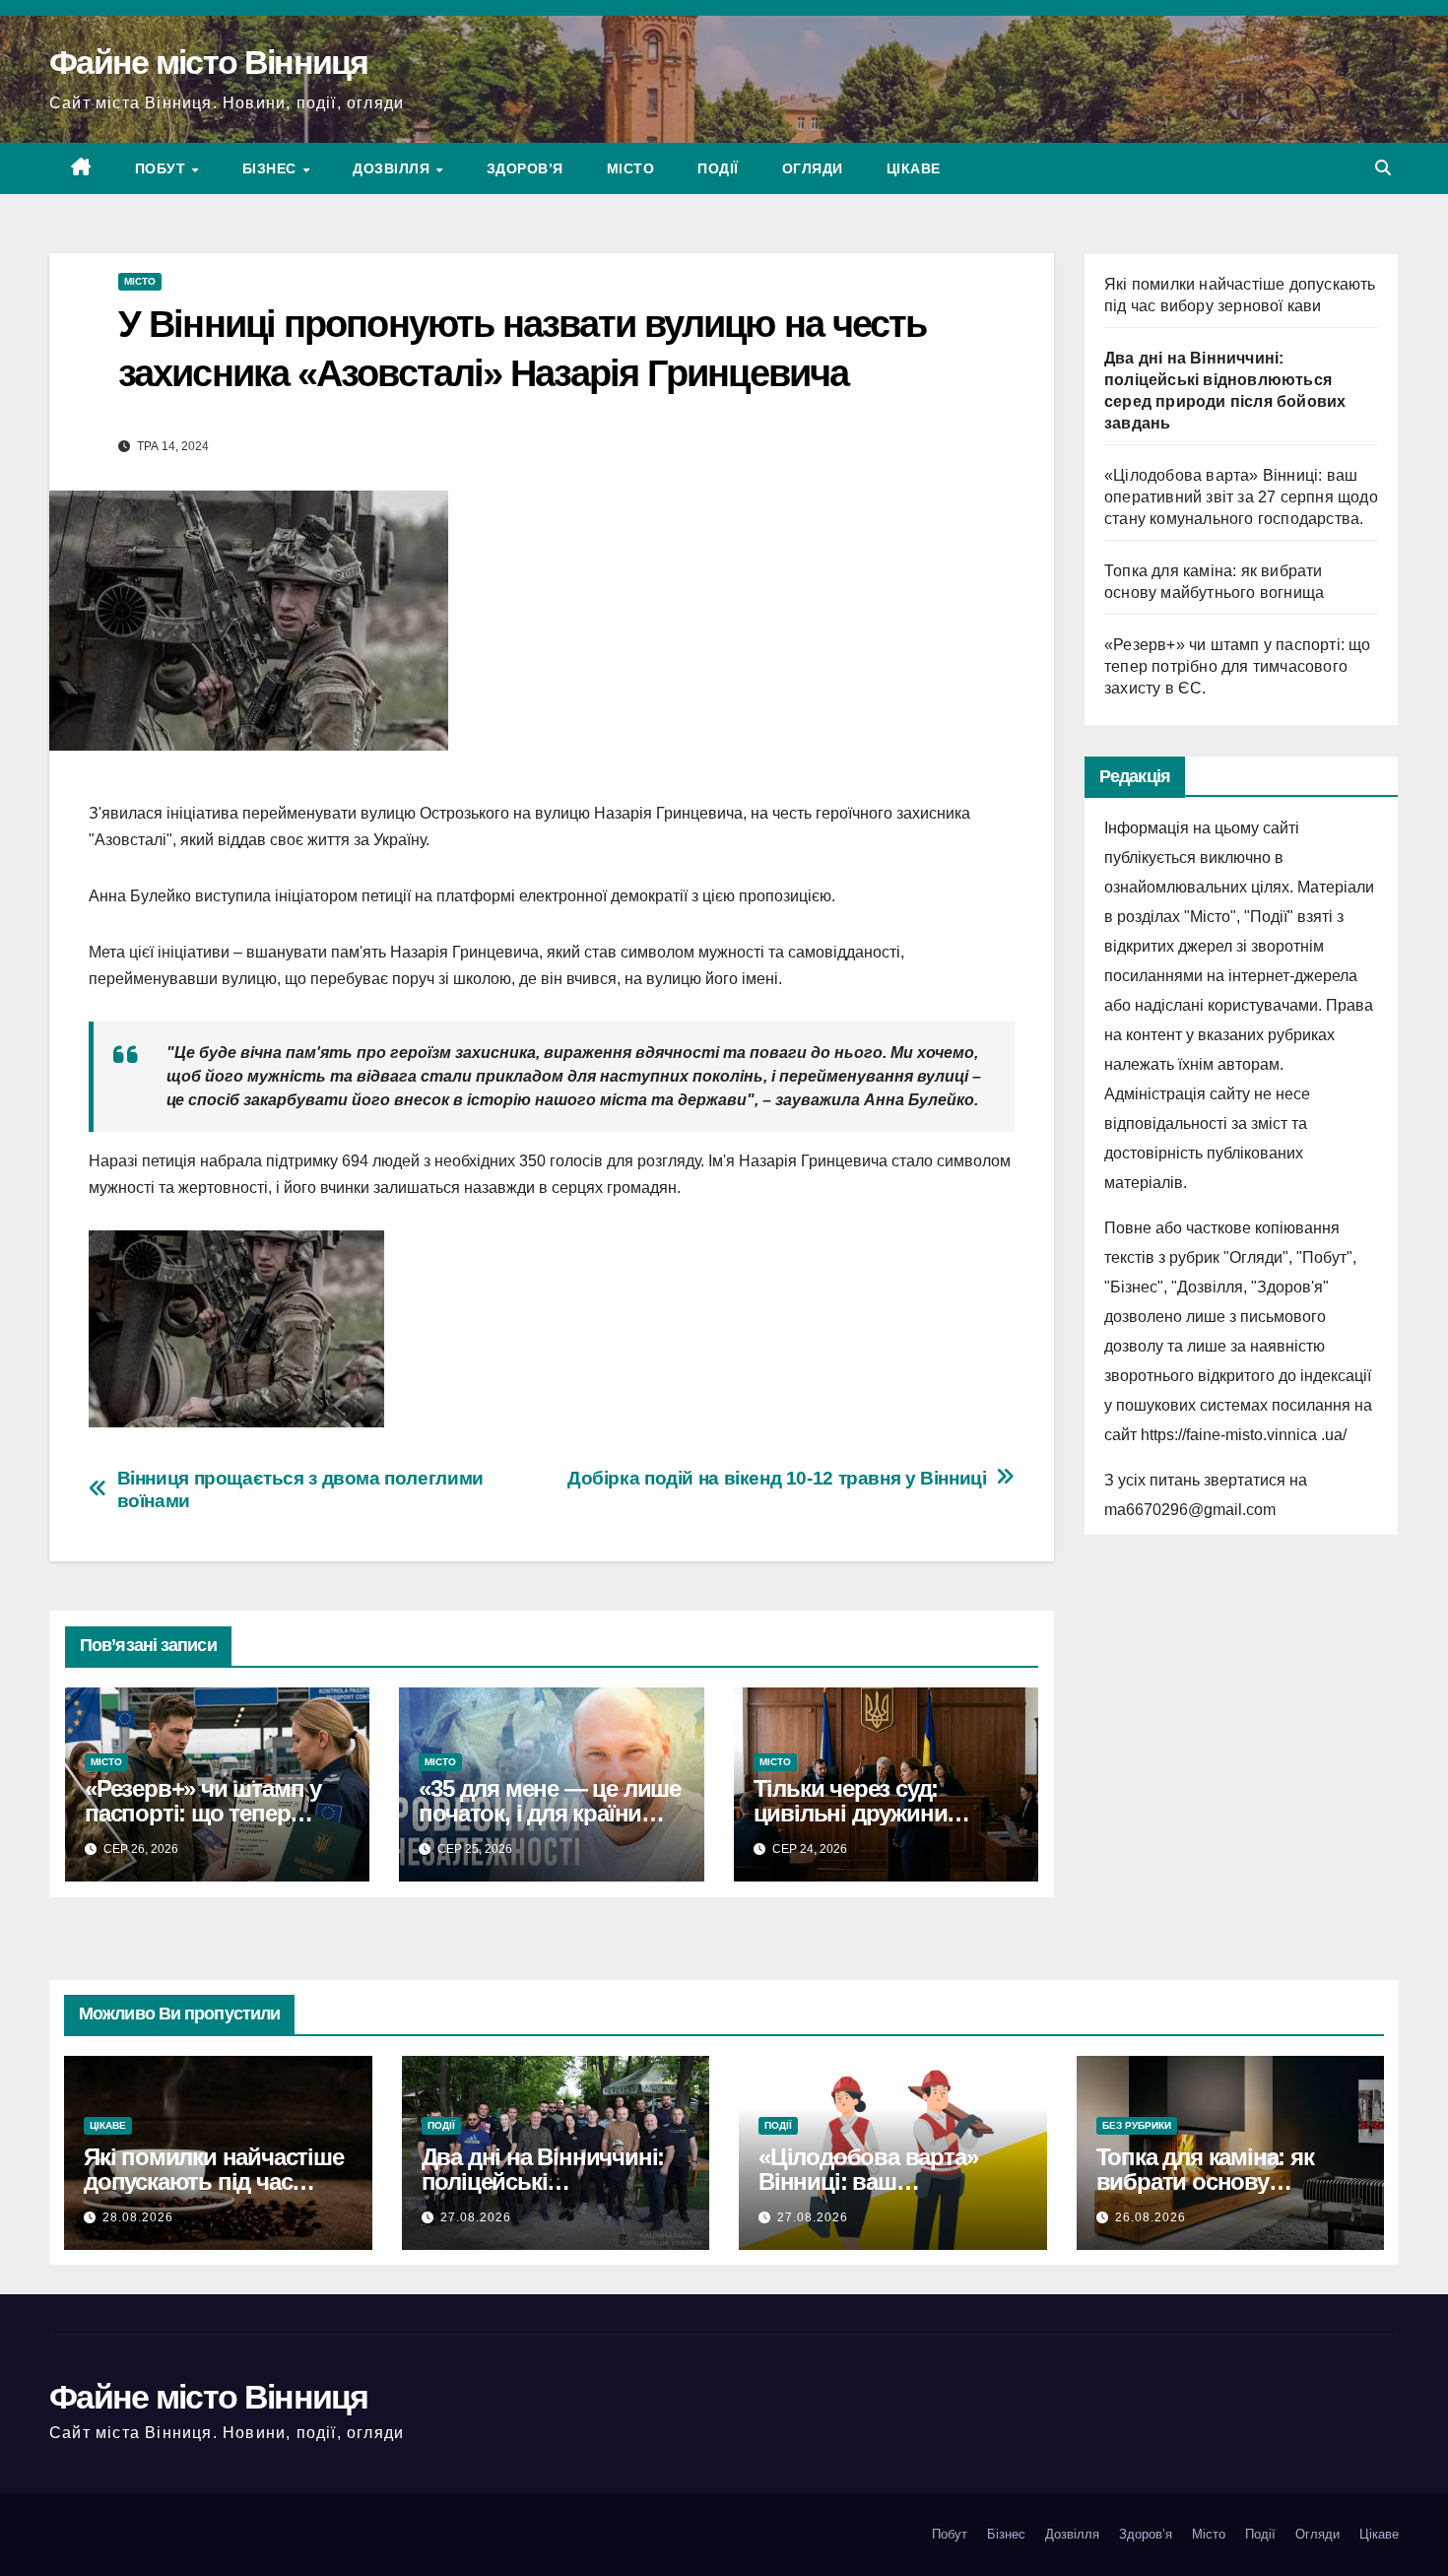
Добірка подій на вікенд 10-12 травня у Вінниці (777, 1478)
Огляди (813, 168)
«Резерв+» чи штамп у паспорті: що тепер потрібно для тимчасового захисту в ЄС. (1238, 666)
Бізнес (272, 168)
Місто (631, 168)
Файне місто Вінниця (209, 62)
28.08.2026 (138, 2217)
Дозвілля (394, 168)
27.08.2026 (476, 2217)
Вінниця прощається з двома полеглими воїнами (300, 1489)
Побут (163, 168)
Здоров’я (525, 168)
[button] (1383, 168)
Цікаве (914, 168)
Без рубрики (1137, 2125)
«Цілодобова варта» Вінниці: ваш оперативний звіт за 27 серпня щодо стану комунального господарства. (1241, 497)
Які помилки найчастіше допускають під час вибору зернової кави (214, 2181)
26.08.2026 (1151, 2217)
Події (718, 168)
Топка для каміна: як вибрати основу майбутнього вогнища (1216, 2181)
